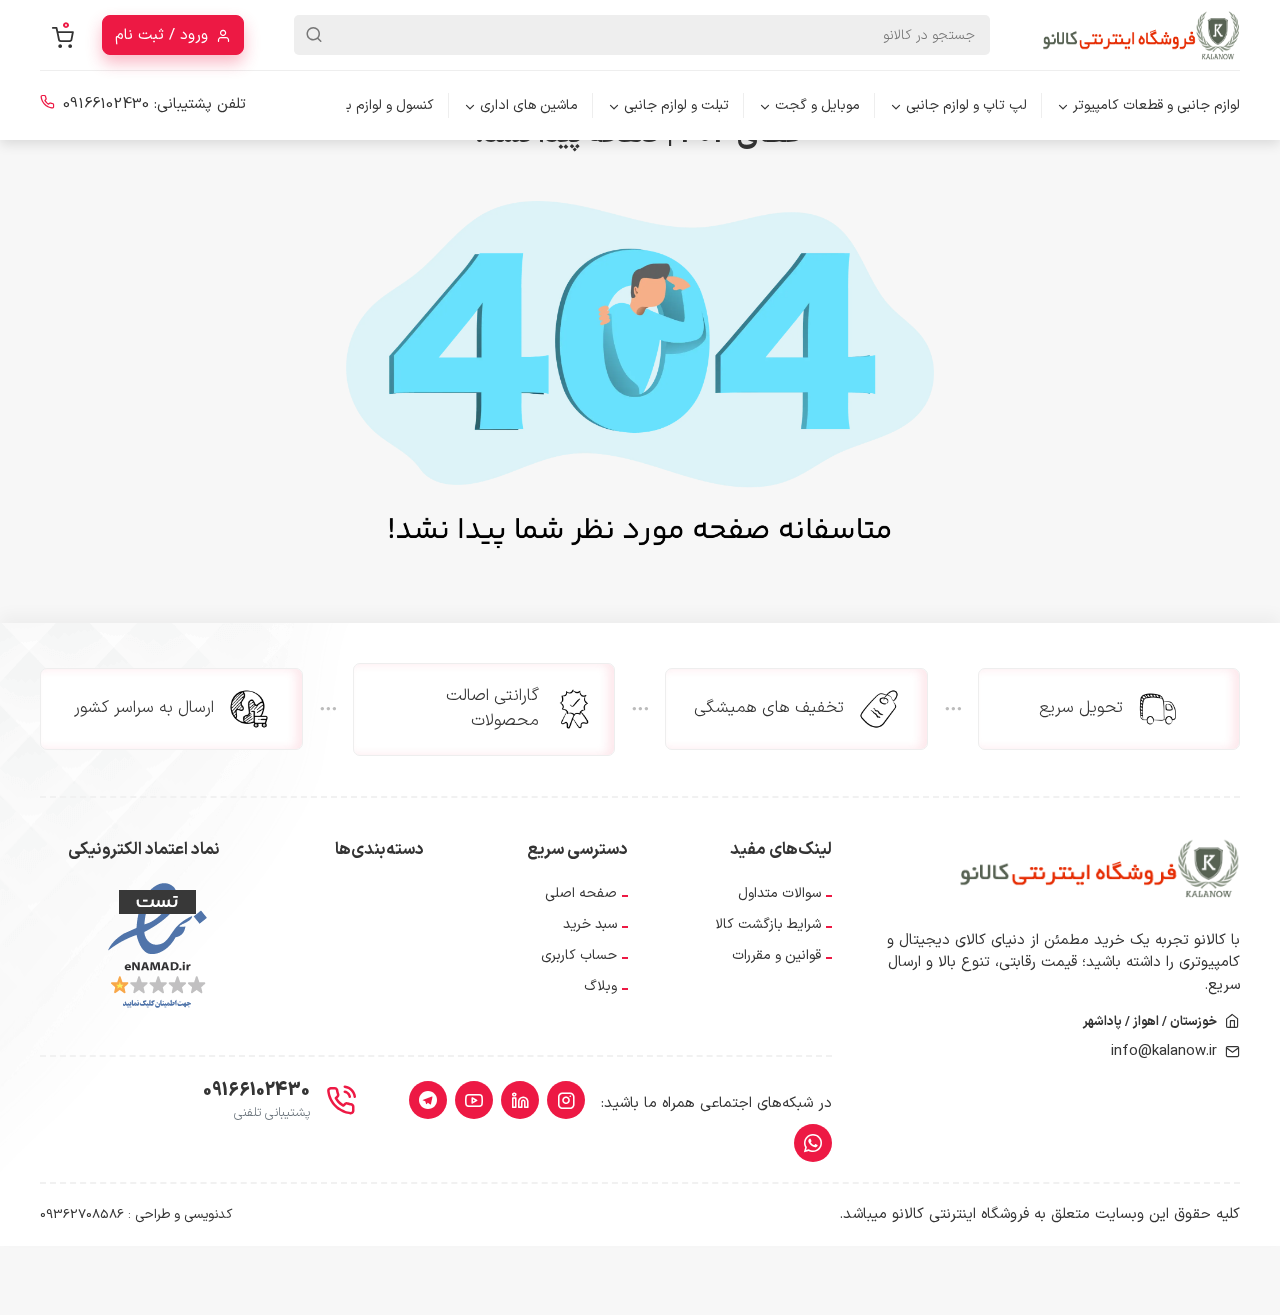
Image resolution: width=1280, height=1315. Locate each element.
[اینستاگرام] (566, 1100)
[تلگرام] (428, 1100)
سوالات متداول (779, 893)
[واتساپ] (813, 1143)
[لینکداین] (520, 1100)
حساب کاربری (579, 955)
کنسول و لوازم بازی (380, 105)
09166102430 (106, 104)
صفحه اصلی (581, 893)
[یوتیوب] (474, 1100)
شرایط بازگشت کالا (768, 924)
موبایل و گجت (817, 105)
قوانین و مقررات (776, 955)
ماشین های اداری (529, 105)
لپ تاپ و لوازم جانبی (966, 105)
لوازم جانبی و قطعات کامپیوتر (1156, 105)
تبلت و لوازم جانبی (676, 105)
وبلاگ (600, 986)
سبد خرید (590, 924)
